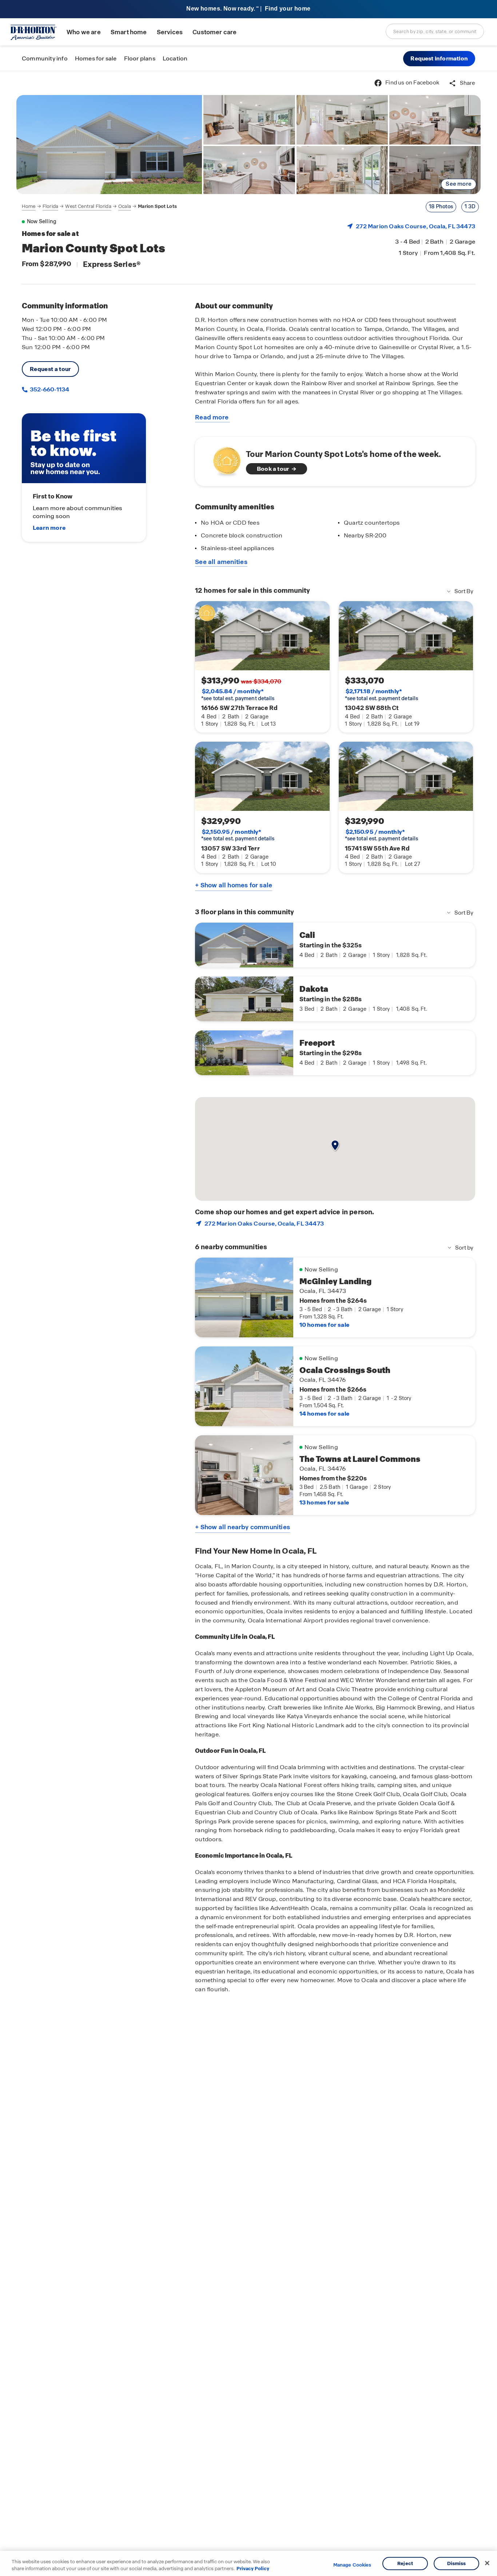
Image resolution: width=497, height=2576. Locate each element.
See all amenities (221, 562)
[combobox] (435, 31)
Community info (45, 58)
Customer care (214, 32)
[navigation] (99, 206)
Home (29, 206)
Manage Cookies (352, 2565)
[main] (249, 1323)
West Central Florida (88, 206)
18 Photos (441, 206)
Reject (405, 2563)
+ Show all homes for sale (234, 885)
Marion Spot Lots (157, 206)
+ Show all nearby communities (242, 1527)
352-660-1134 (49, 389)
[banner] (249, 9)
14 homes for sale (324, 1414)
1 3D (470, 206)
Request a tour (50, 369)
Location (175, 58)
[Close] (487, 2563)
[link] (109, 145)
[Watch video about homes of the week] (223, 459)
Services (170, 32)
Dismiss (457, 2563)
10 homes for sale (324, 1325)
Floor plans (140, 58)
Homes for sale (96, 58)
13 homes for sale (324, 1502)
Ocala (125, 206)
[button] (439, 59)
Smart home (129, 32)
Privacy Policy (253, 2569)
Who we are (84, 32)
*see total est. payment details (238, 695)
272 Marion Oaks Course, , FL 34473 (416, 226)
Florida (50, 206)
